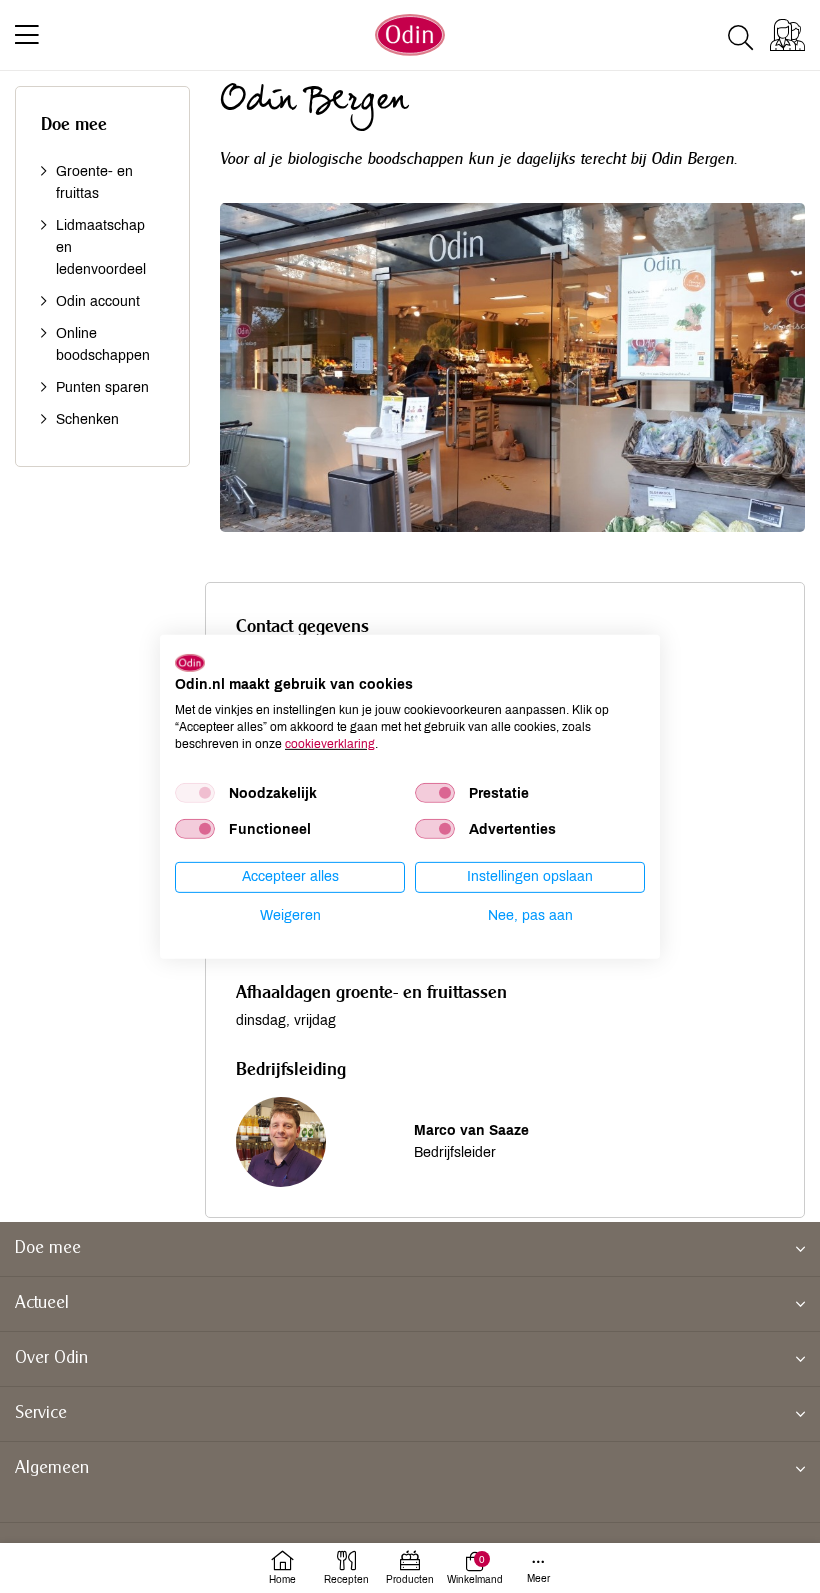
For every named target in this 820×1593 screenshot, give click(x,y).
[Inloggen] (787, 35)
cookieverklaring (330, 743)
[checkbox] (195, 793)
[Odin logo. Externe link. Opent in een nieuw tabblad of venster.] (190, 662)
